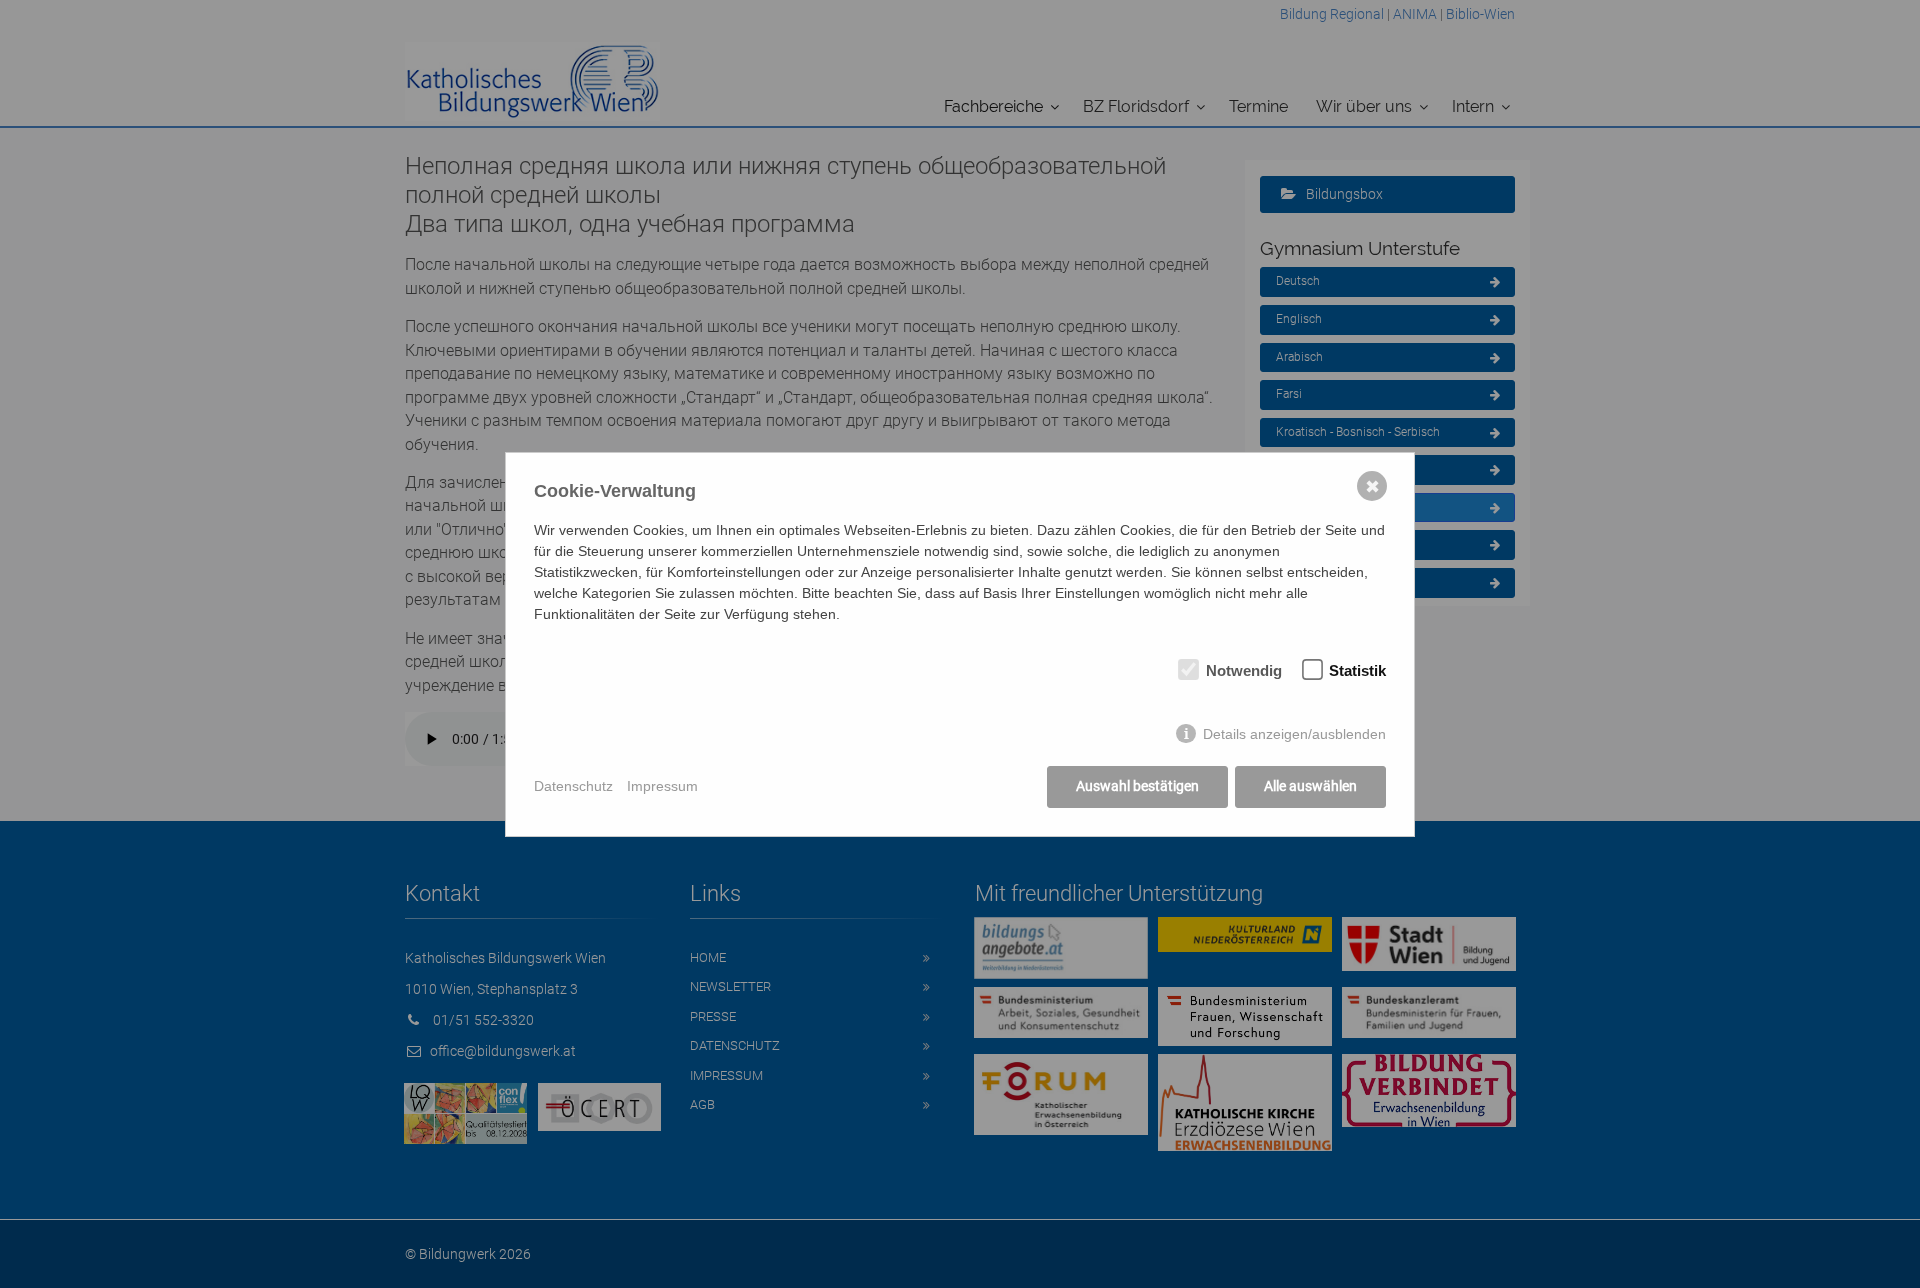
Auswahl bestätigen (1137, 786)
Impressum (662, 786)
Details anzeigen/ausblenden (1294, 734)
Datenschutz (573, 786)
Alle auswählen (1310, 786)
